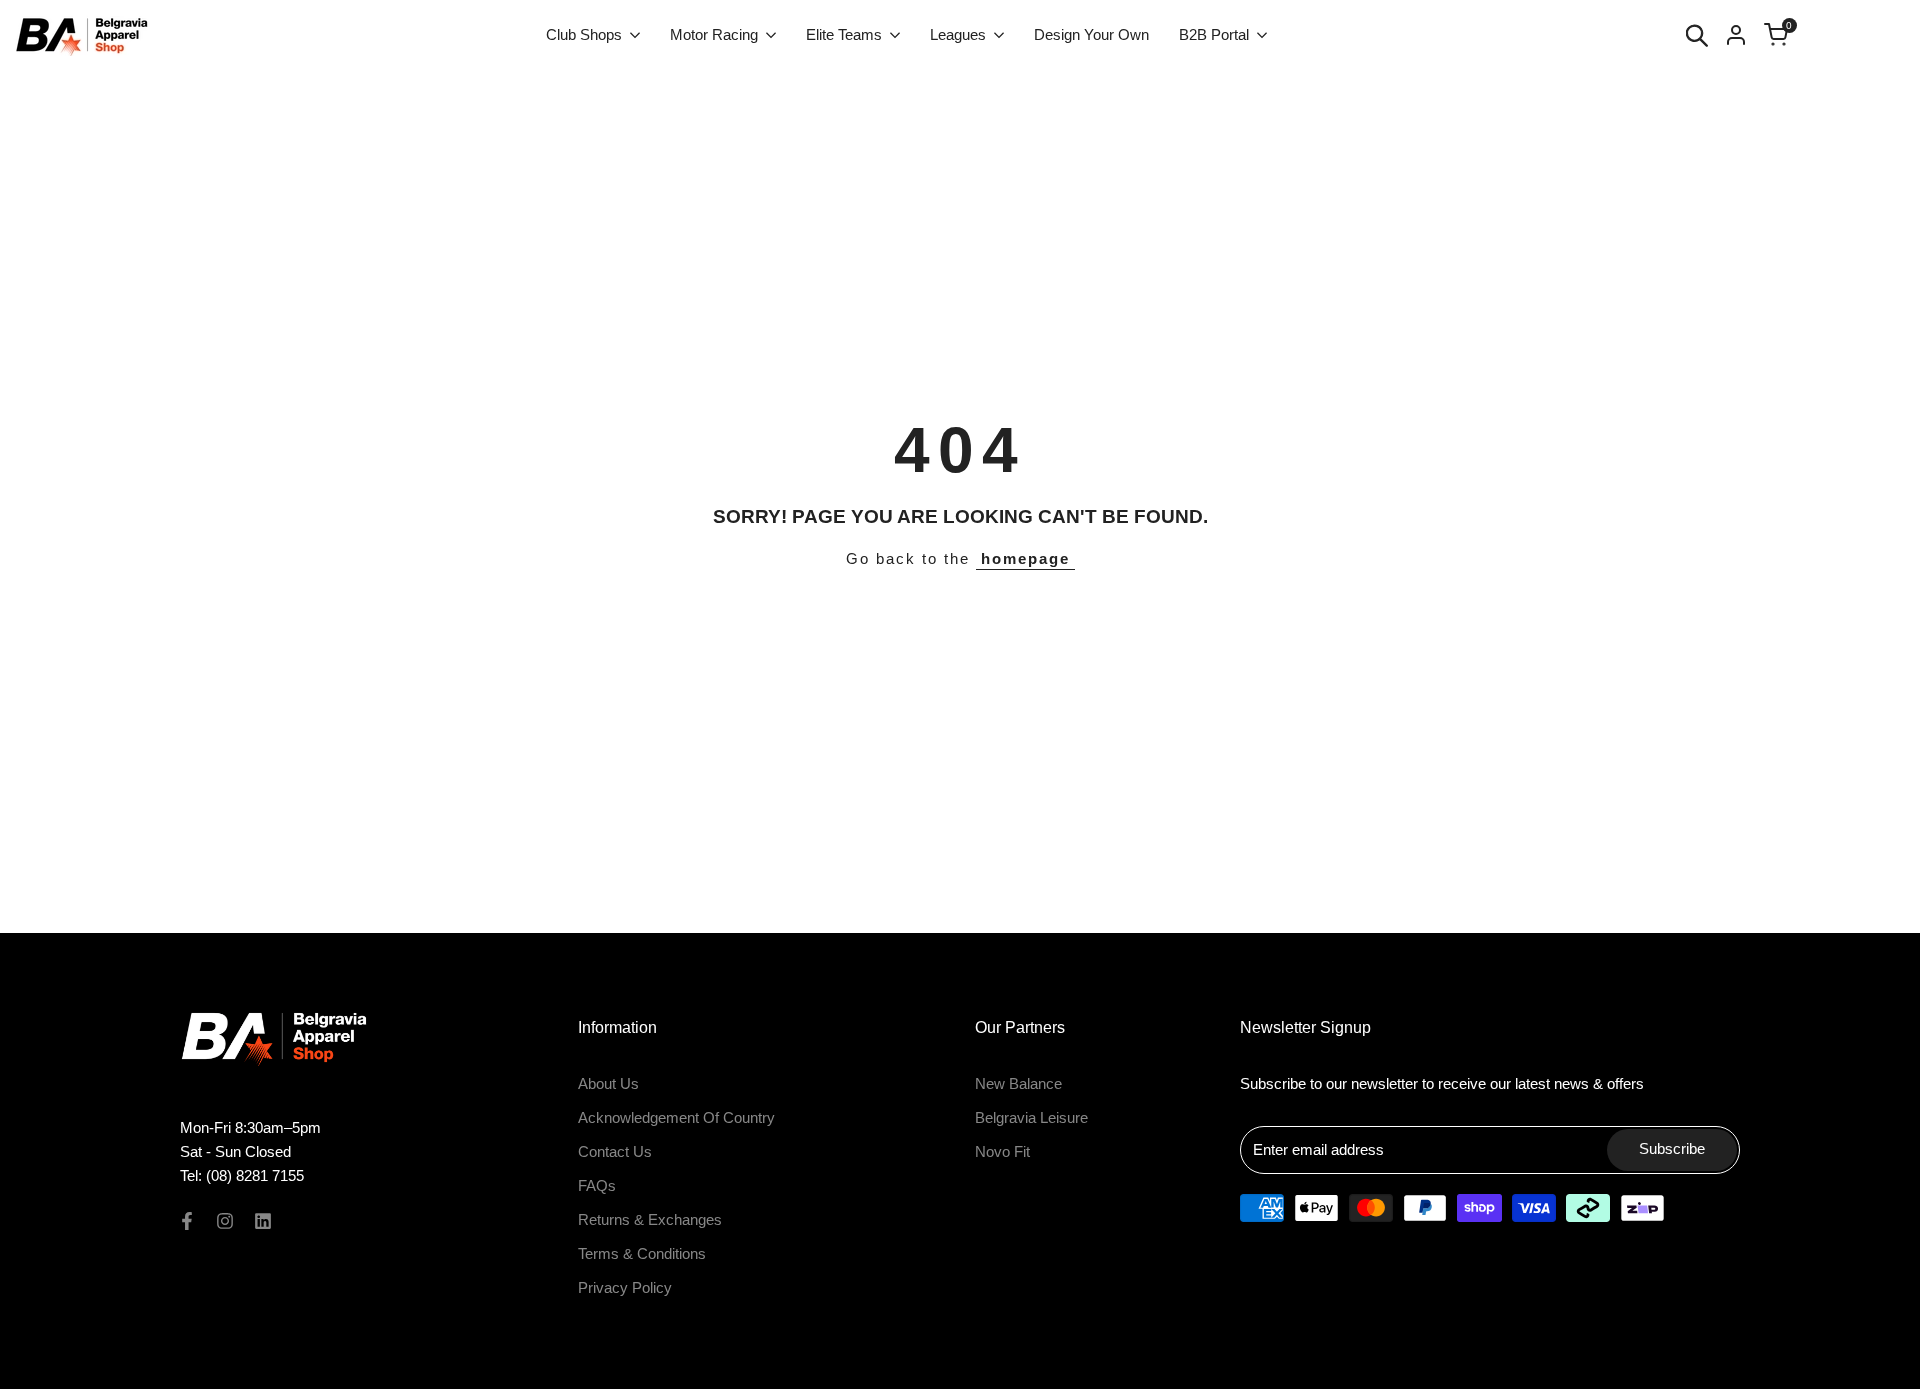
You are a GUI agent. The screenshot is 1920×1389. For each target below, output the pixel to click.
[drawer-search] (1697, 35)
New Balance (1018, 1083)
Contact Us (615, 1151)
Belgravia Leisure (1031, 1117)
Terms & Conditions (642, 1253)
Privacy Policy (625, 1287)
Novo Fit (1002, 1151)
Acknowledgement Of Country (676, 1117)
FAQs (597, 1185)
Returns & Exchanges (650, 1219)
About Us (608, 1083)
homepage (1025, 558)
